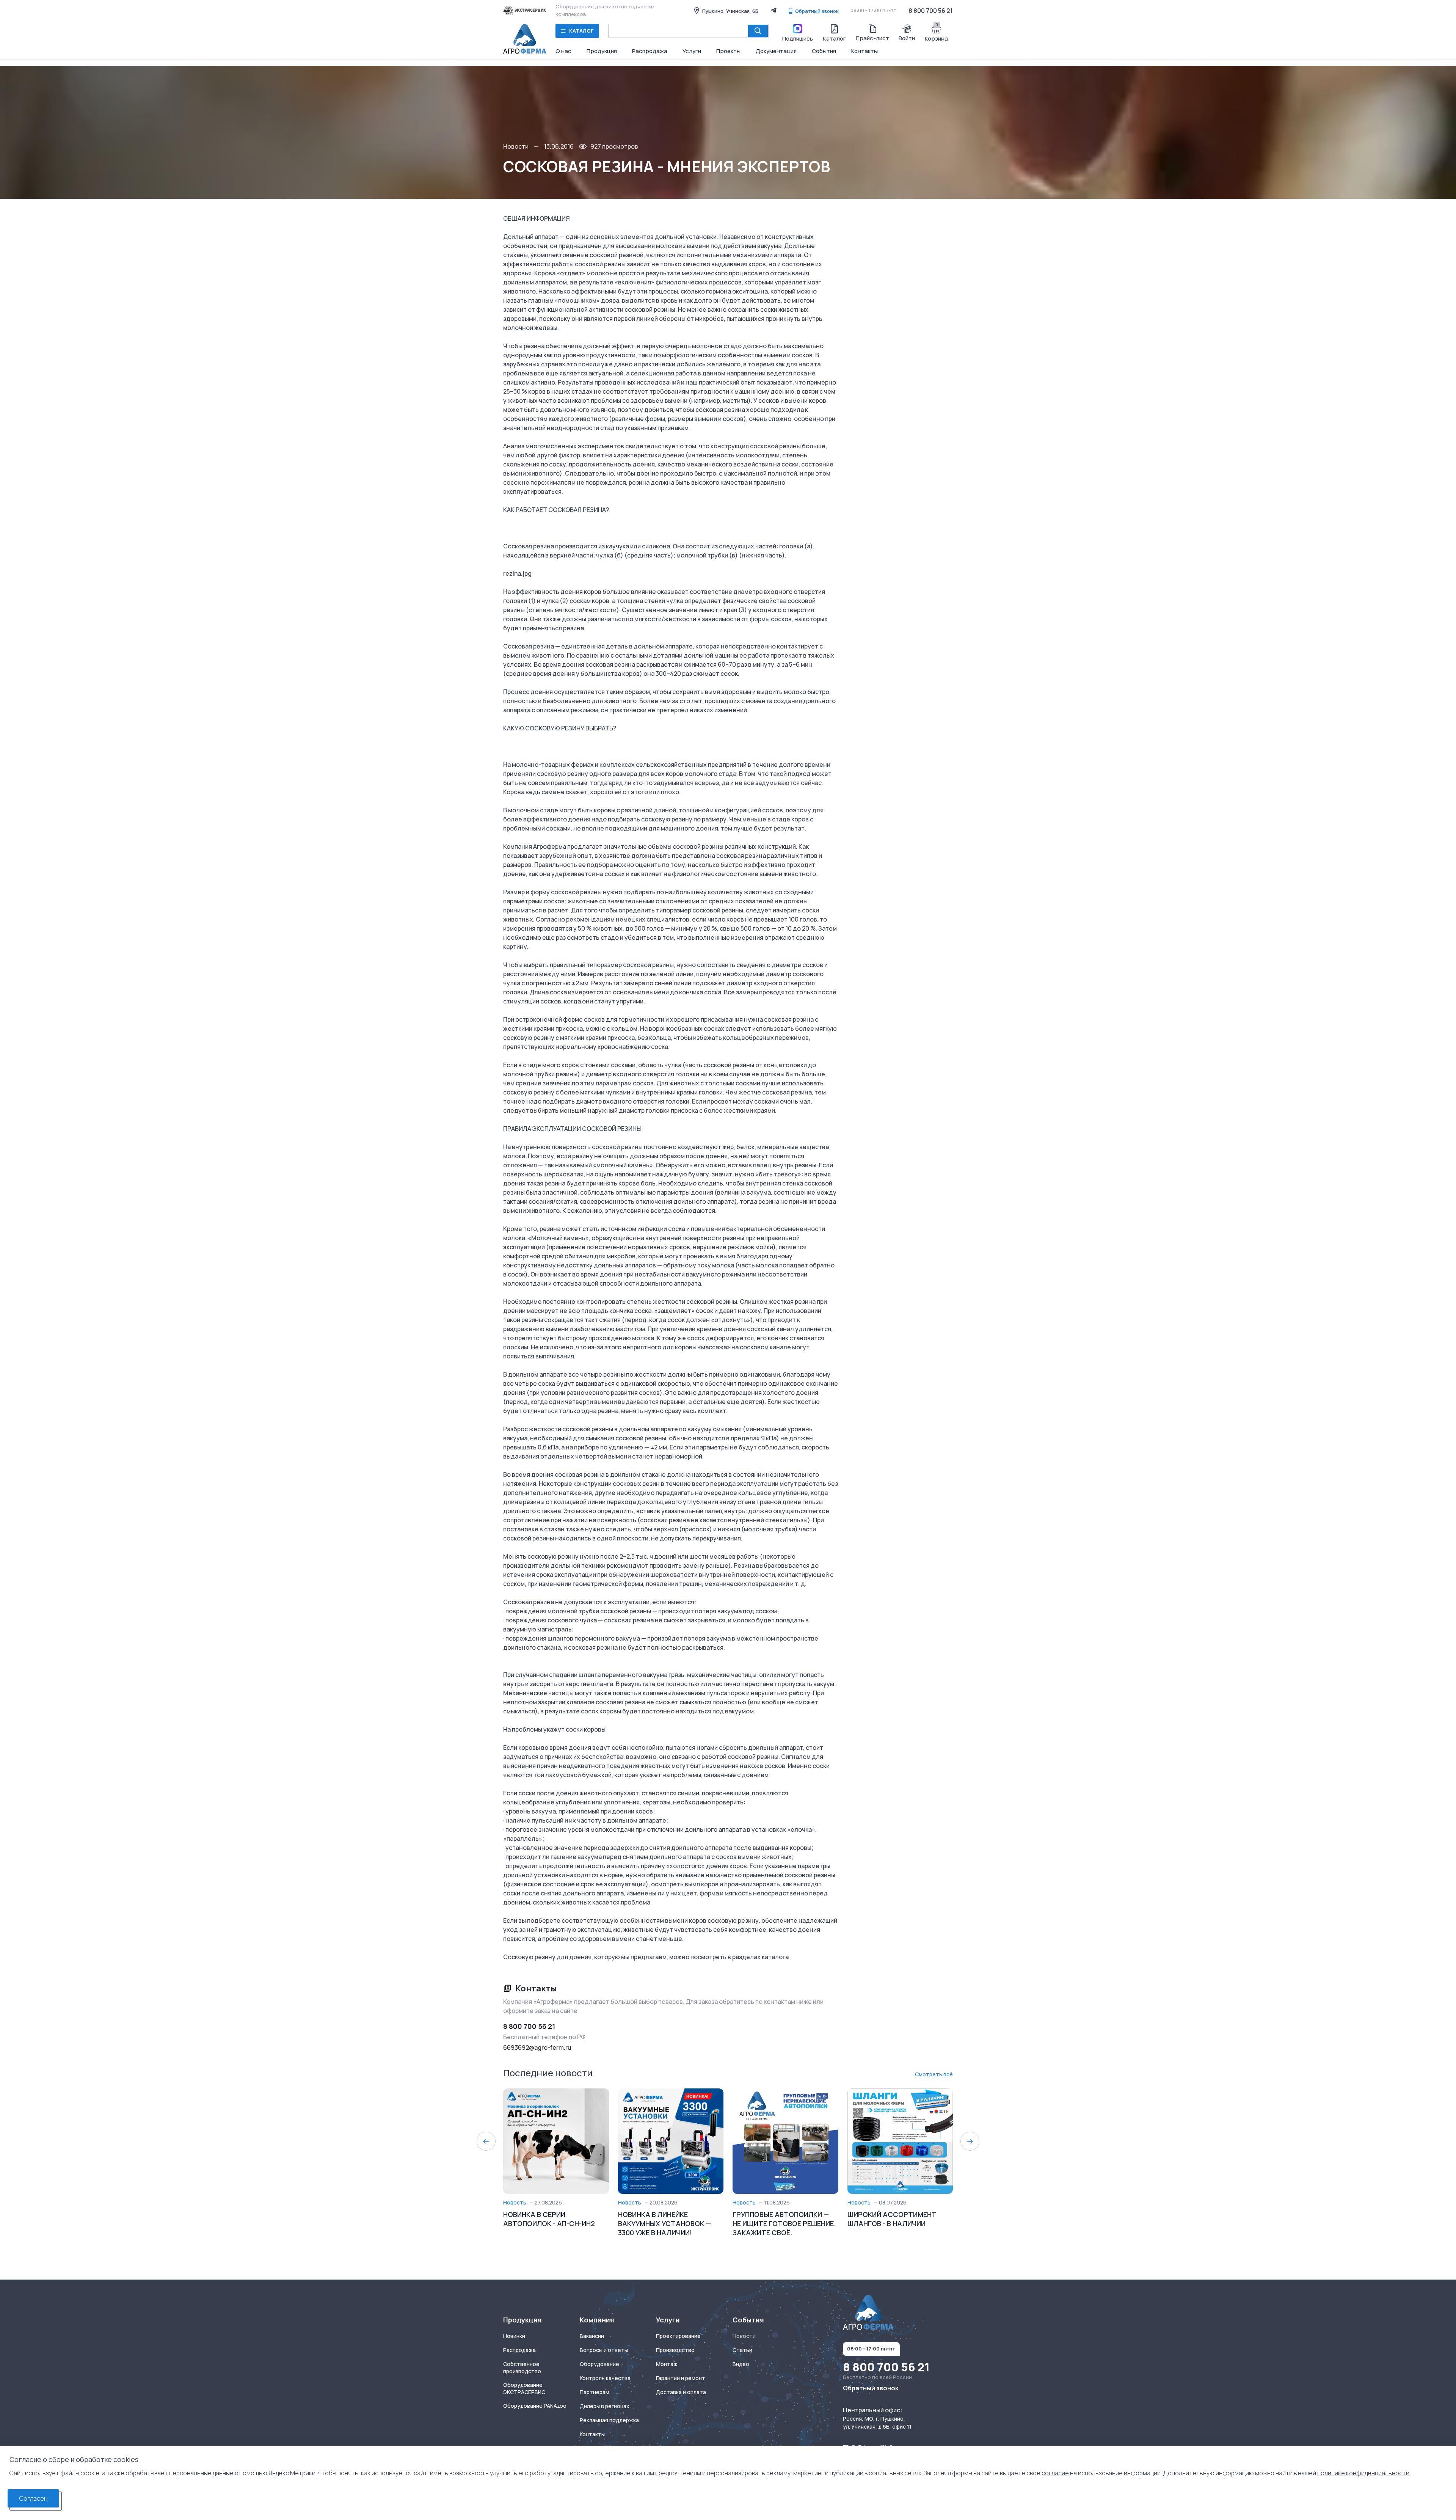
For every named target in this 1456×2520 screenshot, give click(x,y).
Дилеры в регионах (605, 2406)
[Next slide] (970, 2141)
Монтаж (667, 2364)
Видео (741, 2364)
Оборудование (599, 2364)
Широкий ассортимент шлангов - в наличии (892, 2219)
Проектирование (678, 2336)
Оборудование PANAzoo (535, 2406)
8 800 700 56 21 (931, 11)
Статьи (742, 2350)
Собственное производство (522, 2368)
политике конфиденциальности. (1364, 2473)
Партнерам (595, 2392)
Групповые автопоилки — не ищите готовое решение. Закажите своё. (784, 2223)
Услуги (692, 51)
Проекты (728, 51)
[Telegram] (773, 10)
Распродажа (650, 51)
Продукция (602, 51)
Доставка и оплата (681, 2392)
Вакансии (592, 2336)
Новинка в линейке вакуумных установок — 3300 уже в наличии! (664, 2223)
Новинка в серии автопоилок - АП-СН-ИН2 (549, 2219)
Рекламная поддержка (609, 2420)
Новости (516, 146)
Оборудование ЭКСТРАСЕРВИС (524, 2389)
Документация (776, 51)
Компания (597, 2320)
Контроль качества (605, 2378)
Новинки (514, 2336)
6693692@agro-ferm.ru (537, 2047)
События (824, 51)
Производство (675, 2350)
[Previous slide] (486, 2141)
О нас (563, 51)
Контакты (864, 51)
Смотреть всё (934, 2074)
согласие (1055, 2473)
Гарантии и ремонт (681, 2378)
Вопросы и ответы (604, 2350)
